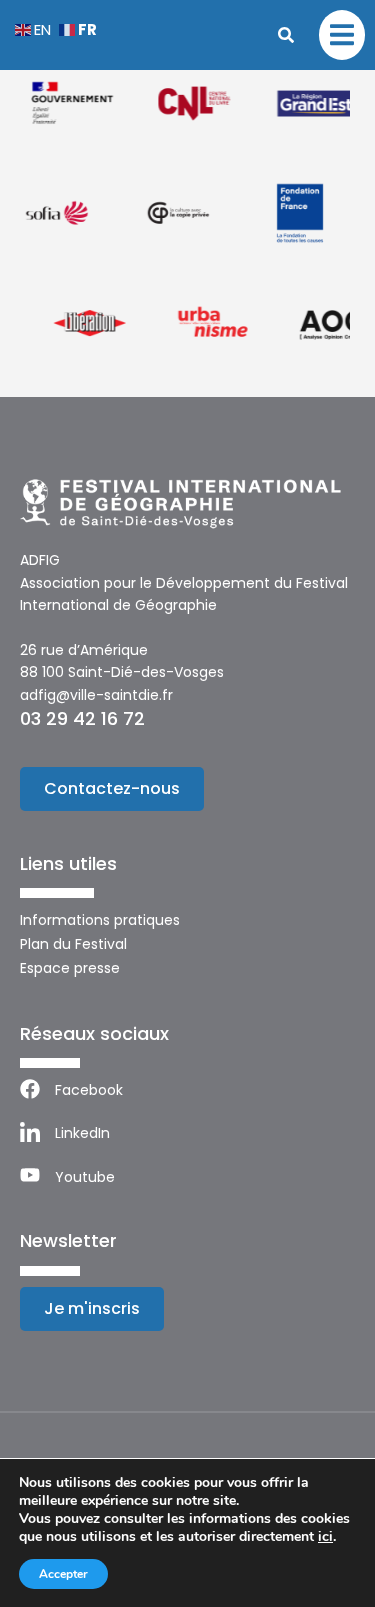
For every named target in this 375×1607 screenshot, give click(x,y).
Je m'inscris (92, 1308)
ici (325, 1537)
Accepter (63, 1574)
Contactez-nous (112, 788)
